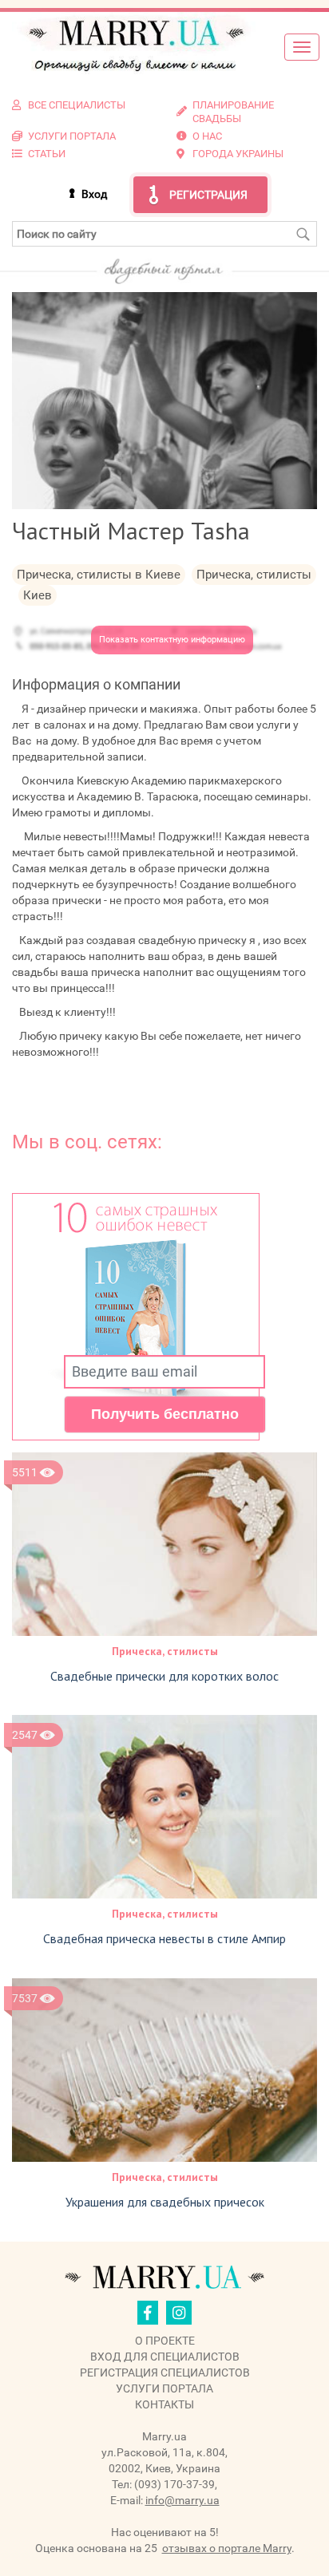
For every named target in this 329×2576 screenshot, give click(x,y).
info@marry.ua (182, 2500)
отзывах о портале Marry (227, 2548)
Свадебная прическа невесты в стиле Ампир (164, 1938)
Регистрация (208, 195)
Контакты (164, 2404)
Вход (94, 194)
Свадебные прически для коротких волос (164, 1676)
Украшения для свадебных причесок (165, 2202)
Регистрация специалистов (165, 2373)
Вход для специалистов (165, 2357)
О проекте (165, 2341)
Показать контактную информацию (172, 640)
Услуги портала (164, 2388)
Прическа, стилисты (165, 1651)
